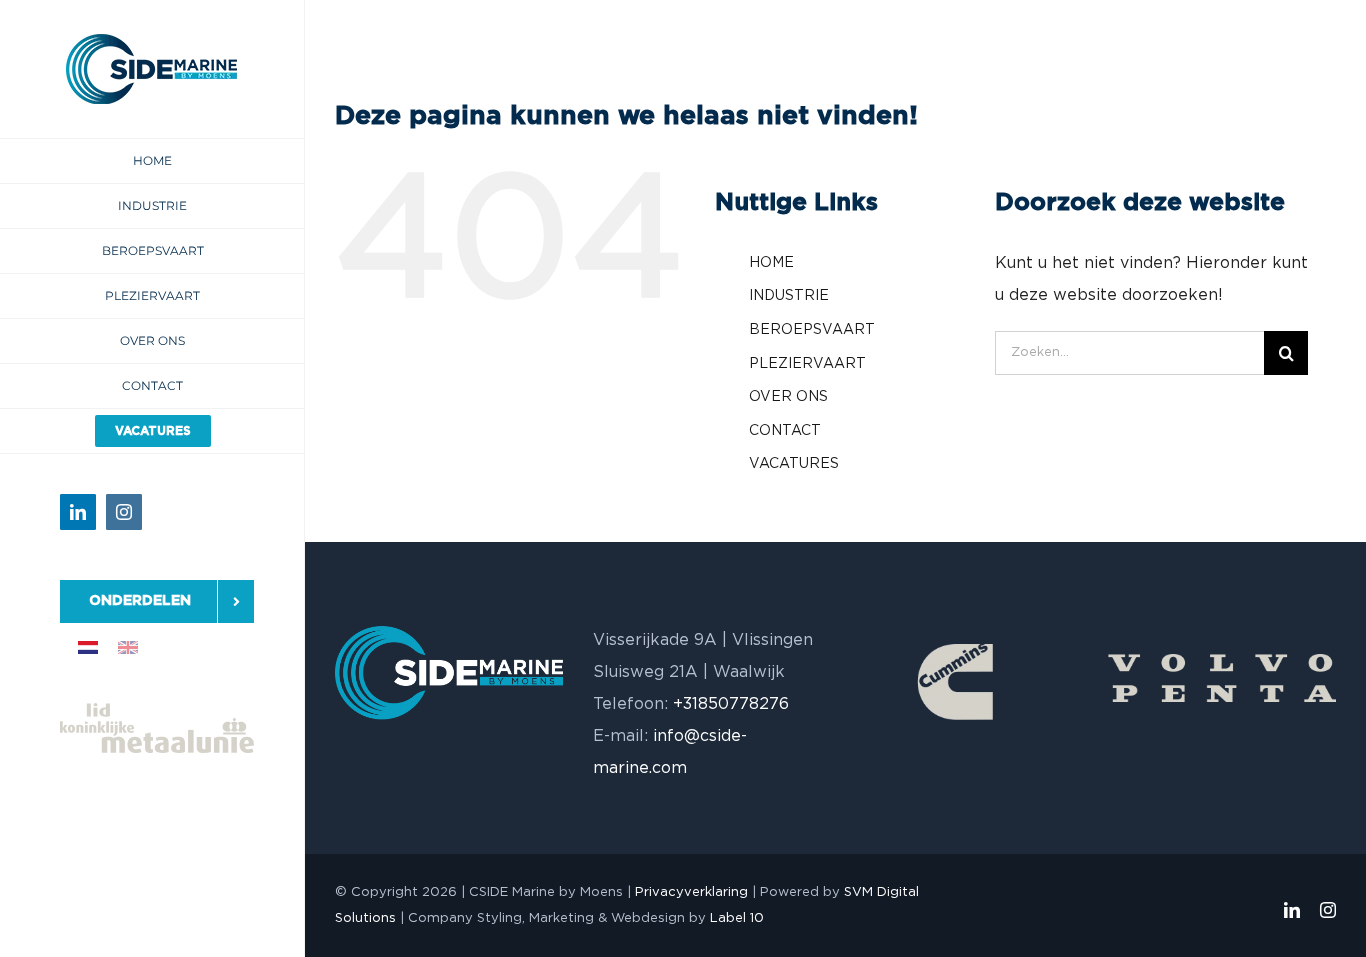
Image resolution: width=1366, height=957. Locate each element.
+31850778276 (731, 704)
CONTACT (785, 431)
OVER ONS (788, 397)
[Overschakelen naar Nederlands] (88, 647)
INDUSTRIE (789, 296)
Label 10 (737, 918)
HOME (771, 263)
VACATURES (794, 464)
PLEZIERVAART (807, 364)
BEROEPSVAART (812, 330)
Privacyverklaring (691, 892)
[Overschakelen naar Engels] (128, 647)
